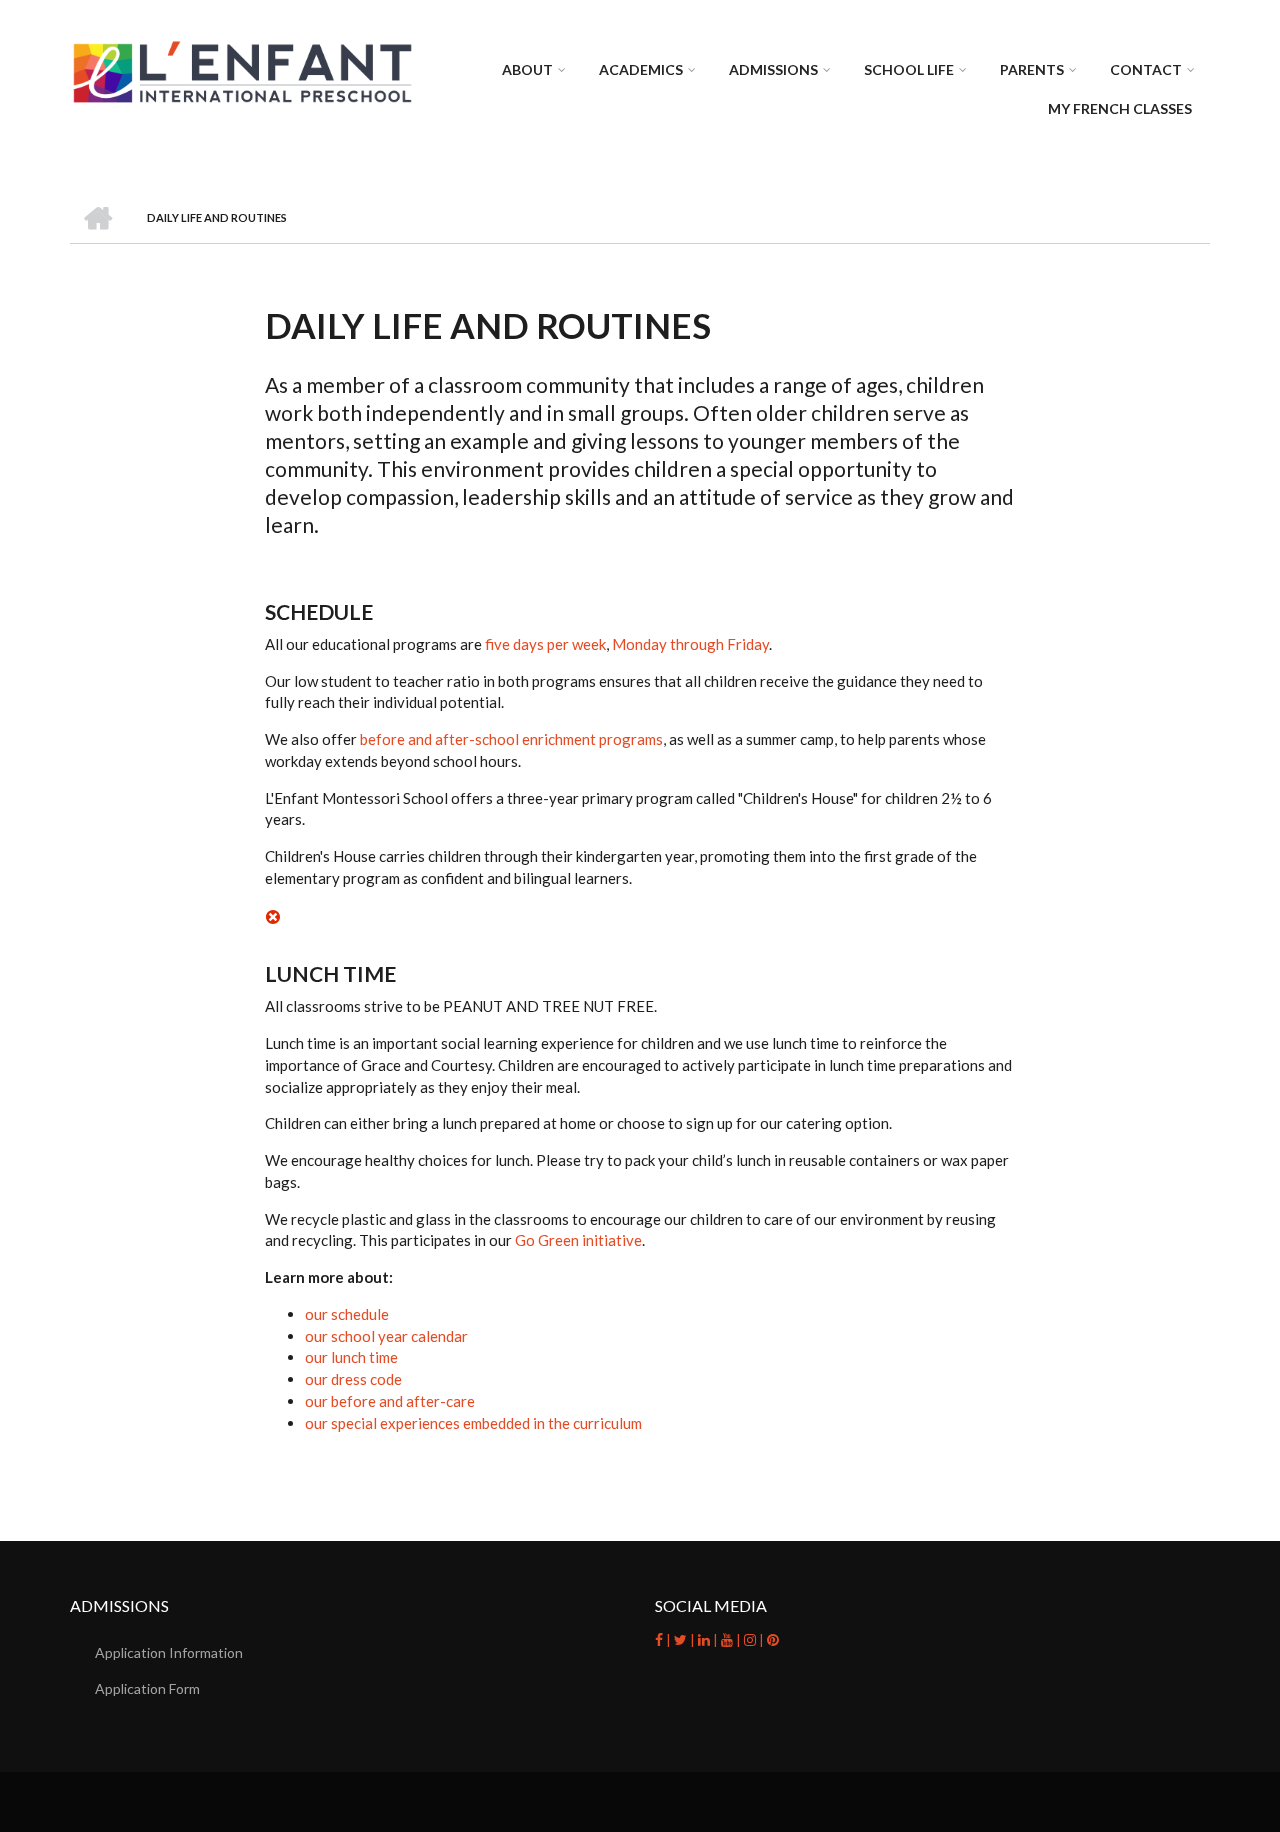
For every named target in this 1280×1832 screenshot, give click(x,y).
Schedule (319, 611)
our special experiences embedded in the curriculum (473, 1423)
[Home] (242, 71)
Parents (1032, 69)
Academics (641, 69)
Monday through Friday (690, 644)
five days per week (545, 644)
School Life (909, 69)
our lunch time (351, 1357)
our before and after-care (390, 1401)
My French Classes (1120, 108)
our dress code (353, 1379)
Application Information (169, 1652)
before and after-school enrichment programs (511, 739)
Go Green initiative (578, 1240)
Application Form (147, 1688)
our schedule (347, 1314)
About (527, 69)
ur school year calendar (391, 1336)
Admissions (773, 69)
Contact (1146, 69)
